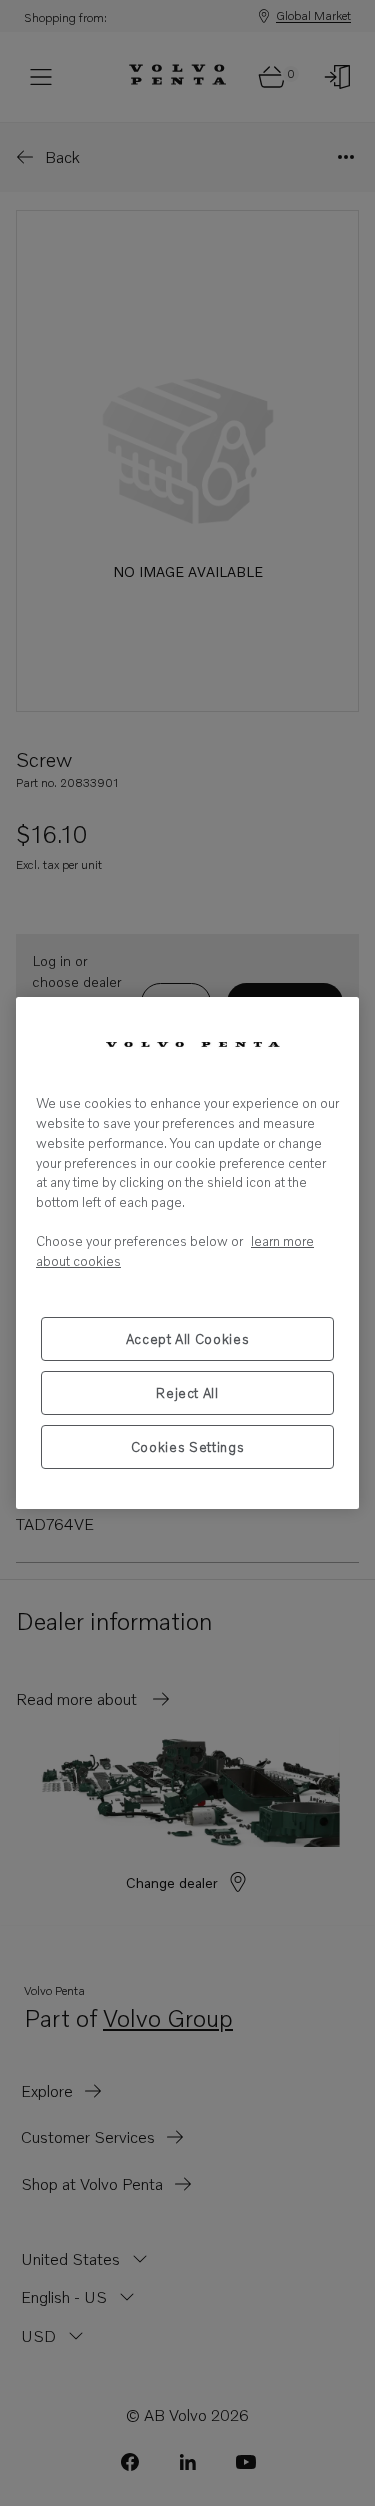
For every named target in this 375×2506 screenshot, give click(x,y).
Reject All (187, 1393)
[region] (187, 1252)
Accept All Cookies (188, 1339)
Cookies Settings (188, 1447)
